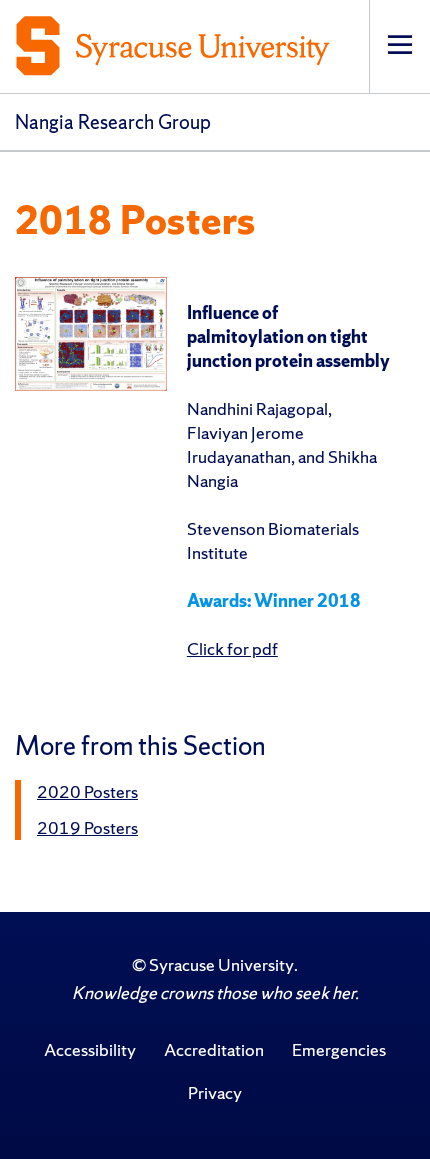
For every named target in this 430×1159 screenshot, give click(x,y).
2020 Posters (87, 791)
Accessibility (90, 1049)
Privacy (215, 1092)
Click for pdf (232, 648)
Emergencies (339, 1049)
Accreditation (214, 1049)
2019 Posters (87, 827)
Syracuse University (221, 964)
